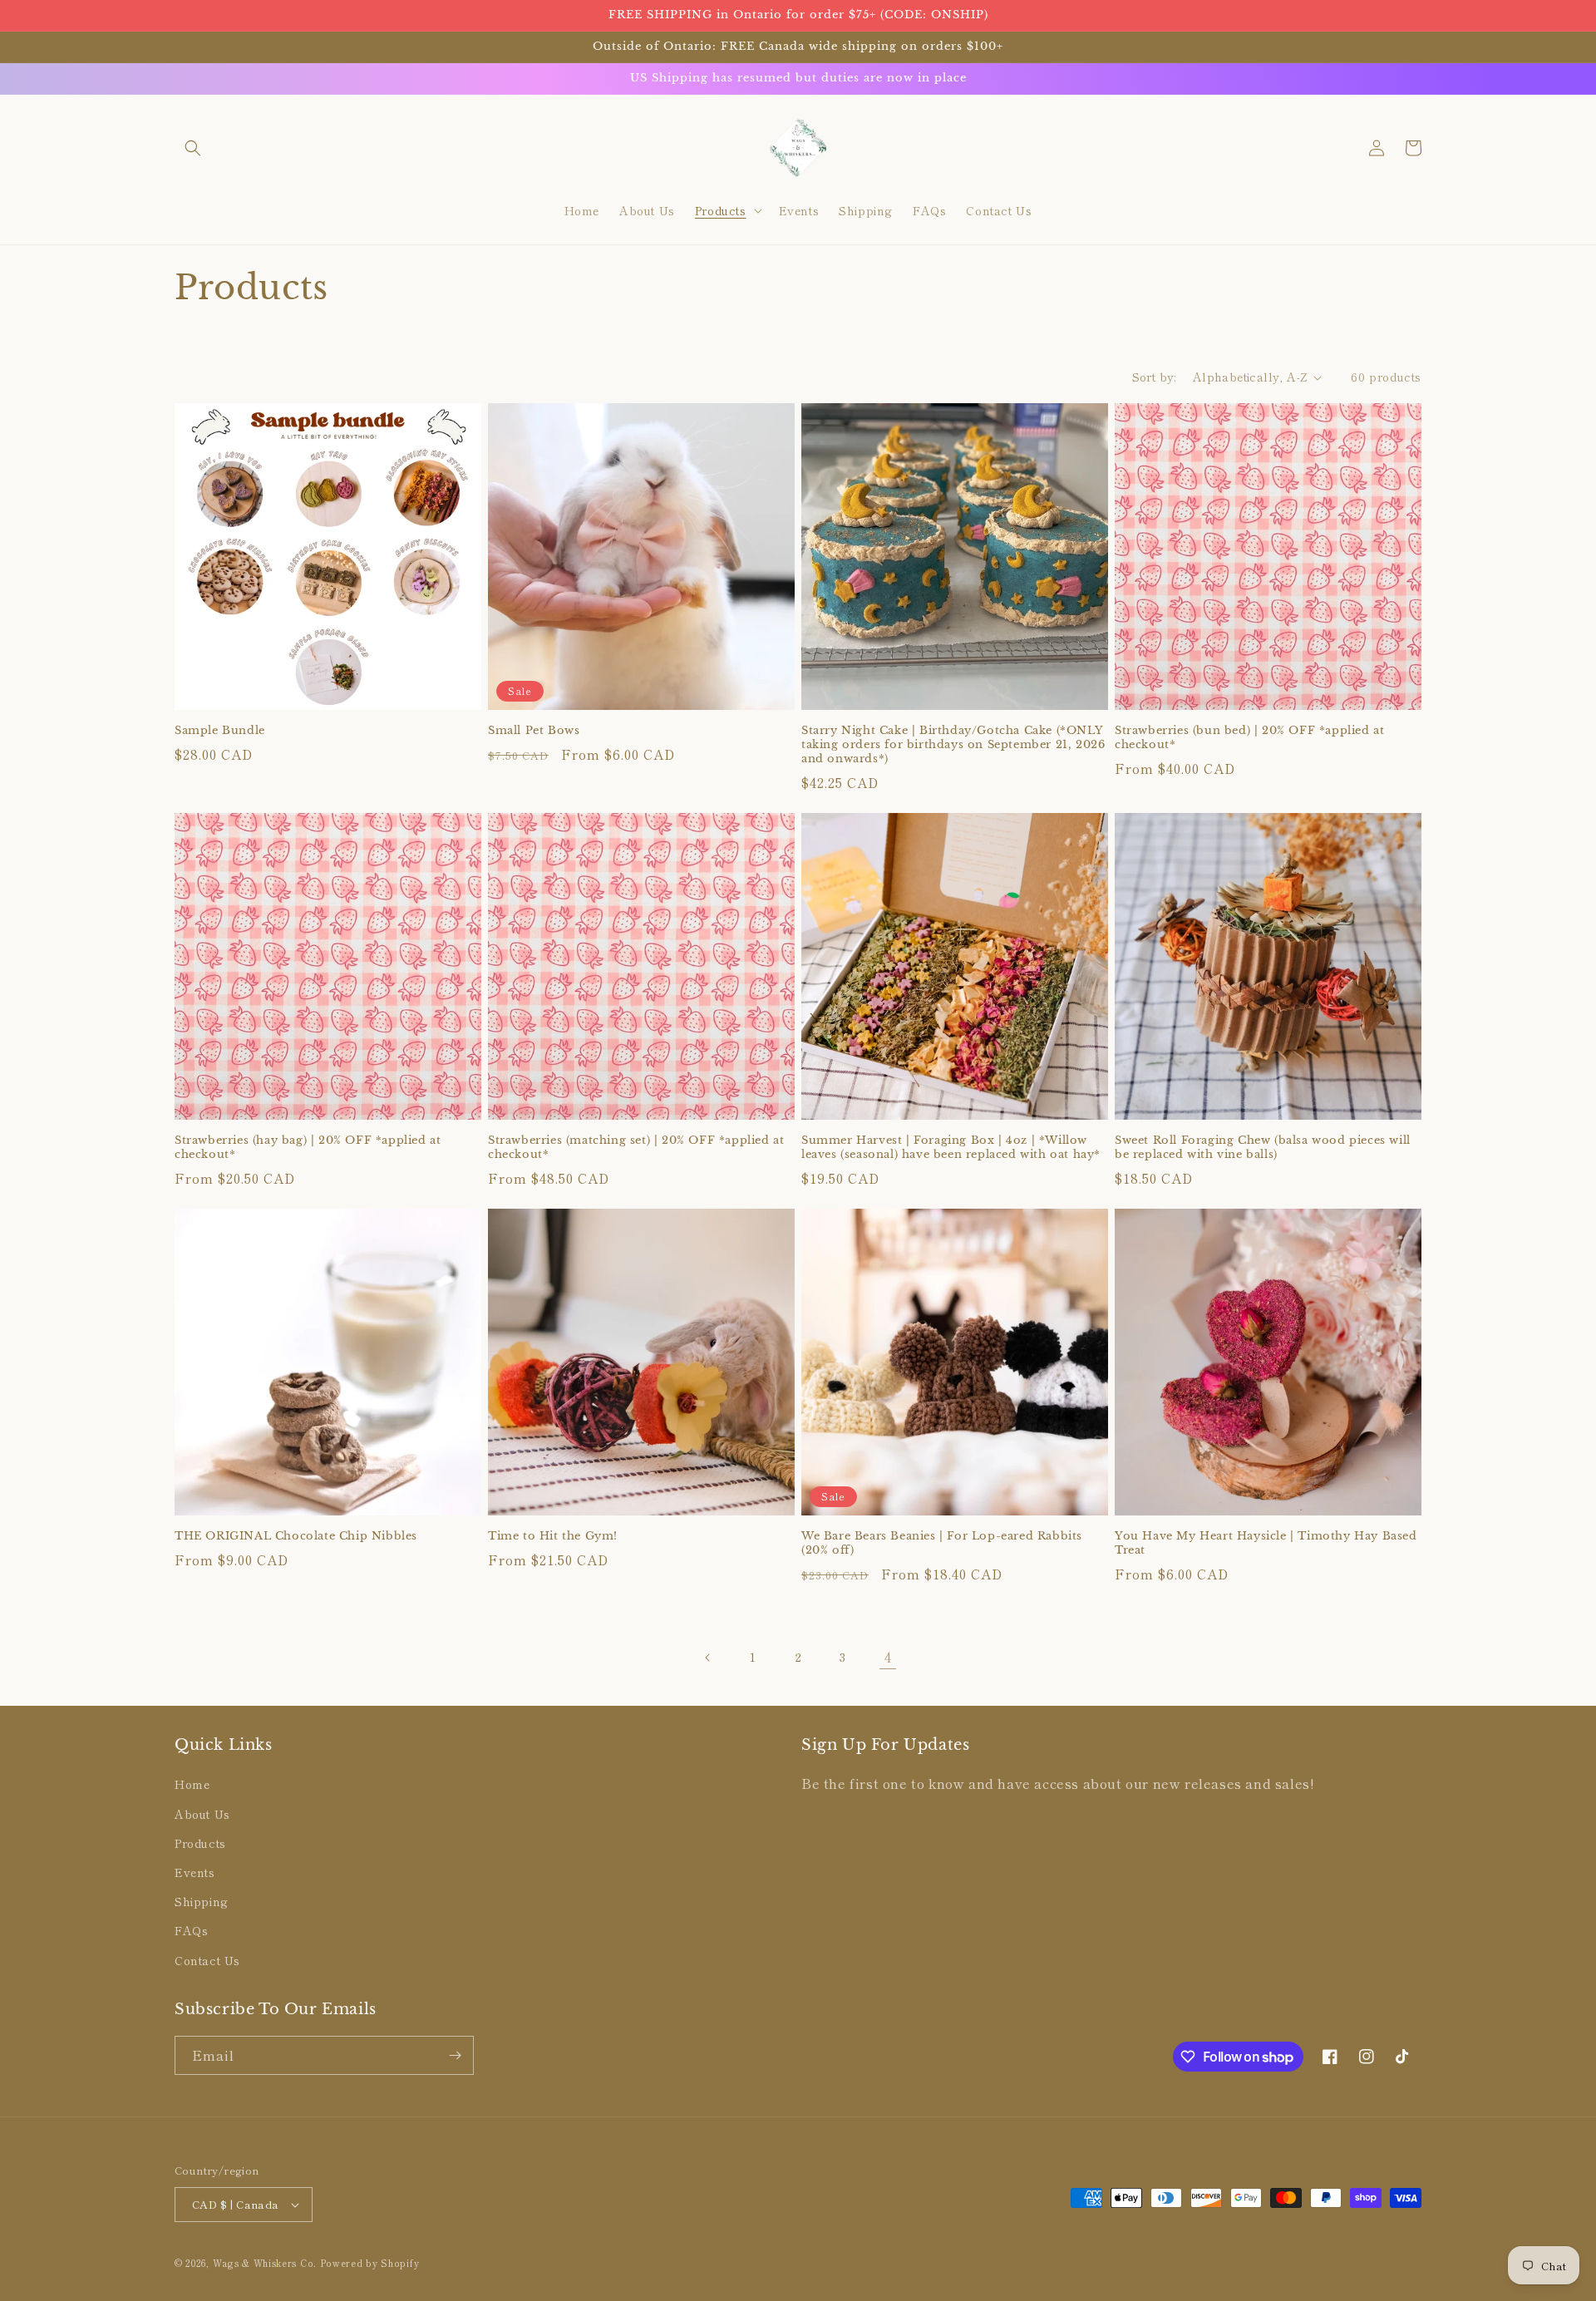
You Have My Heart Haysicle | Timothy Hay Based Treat (1266, 1543)
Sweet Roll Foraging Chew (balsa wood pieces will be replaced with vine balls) (1263, 1148)
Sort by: (1154, 377)
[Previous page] (708, 1658)
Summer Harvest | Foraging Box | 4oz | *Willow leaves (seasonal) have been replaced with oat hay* (951, 1148)
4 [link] (888, 1657)
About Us (202, 1814)
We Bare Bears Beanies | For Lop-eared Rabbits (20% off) (942, 1543)
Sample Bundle (220, 731)
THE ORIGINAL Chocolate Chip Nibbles (296, 1536)
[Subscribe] (455, 2055)
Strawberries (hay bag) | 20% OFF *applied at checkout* (308, 1148)
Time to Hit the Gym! (553, 1536)
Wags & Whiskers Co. (266, 2263)
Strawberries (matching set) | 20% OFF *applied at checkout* (636, 1148)
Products (200, 1843)
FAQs (191, 1930)
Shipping (202, 1901)
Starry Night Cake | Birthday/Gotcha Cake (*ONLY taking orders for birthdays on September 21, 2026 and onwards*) (953, 745)
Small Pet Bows (534, 731)
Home (192, 1784)
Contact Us (207, 1960)
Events (195, 1872)
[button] (193, 148)
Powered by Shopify (370, 2263)
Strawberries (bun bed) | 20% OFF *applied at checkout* (1249, 738)
